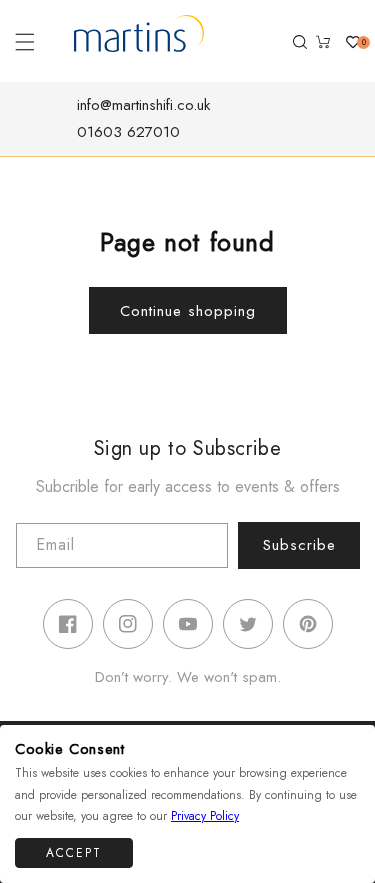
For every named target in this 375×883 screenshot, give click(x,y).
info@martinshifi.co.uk (143, 105)
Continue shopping (188, 311)
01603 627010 (128, 132)
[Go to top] (348, 854)
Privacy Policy (205, 816)
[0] (345, 42)
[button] (25, 42)
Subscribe (299, 545)
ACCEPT (74, 853)
